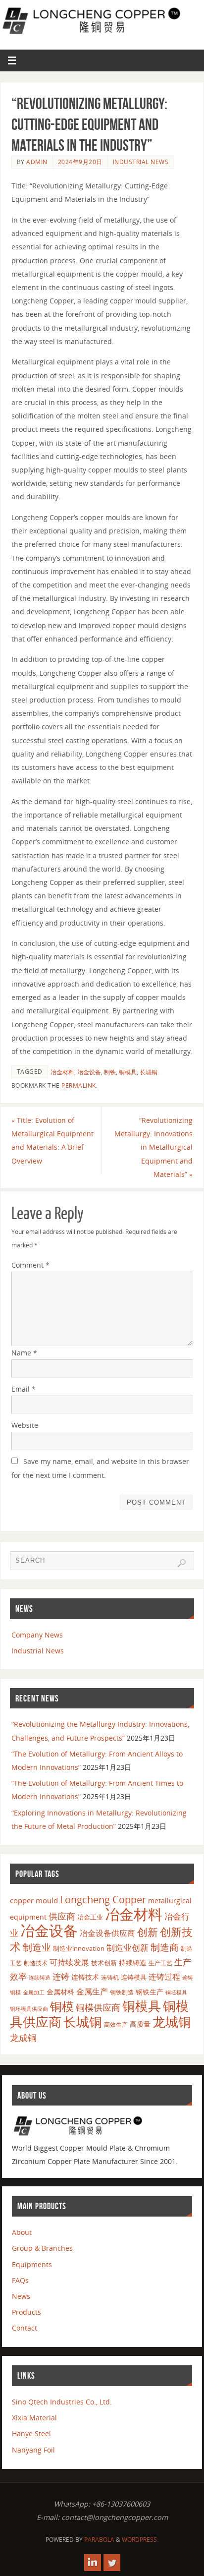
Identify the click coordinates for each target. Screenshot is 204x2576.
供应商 (62, 1916)
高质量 (140, 2024)
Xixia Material (34, 2418)
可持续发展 (69, 1962)
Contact (25, 2328)
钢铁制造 (122, 1992)
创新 (148, 1932)
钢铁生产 (150, 1992)
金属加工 (34, 1992)
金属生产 (92, 1991)
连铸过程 (164, 1977)
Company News (37, 1635)
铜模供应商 (98, 2007)
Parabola (99, 2540)
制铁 (110, 1072)
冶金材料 (62, 1072)
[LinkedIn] (93, 2563)
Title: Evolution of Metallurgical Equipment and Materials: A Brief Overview (52, 1141)
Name (24, 1353)
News (21, 2296)
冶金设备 (89, 1072)
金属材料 (60, 1992)
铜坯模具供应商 (29, 2009)
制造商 (165, 1947)
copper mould (34, 1900)
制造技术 (36, 1963)
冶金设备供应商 (107, 1933)
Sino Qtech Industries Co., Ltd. (62, 2402)
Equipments (32, 2264)
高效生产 (116, 2024)
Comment (30, 1265)
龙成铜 (23, 2038)
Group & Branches (42, 2248)
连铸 (61, 1976)
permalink (79, 1085)
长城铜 (149, 1072)
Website (25, 1425)
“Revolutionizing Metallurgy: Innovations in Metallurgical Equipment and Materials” (153, 1147)
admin (37, 162)
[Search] (182, 1563)
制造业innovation (79, 1948)
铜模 (62, 2006)
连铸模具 (134, 1977)
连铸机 (110, 1977)
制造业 (37, 1947)
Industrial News (141, 162)
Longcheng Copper (103, 1900)
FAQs (20, 2280)
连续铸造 (40, 1977)
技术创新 (104, 1963)
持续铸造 (133, 1962)
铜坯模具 (176, 1992)
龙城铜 (172, 2022)
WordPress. (140, 2540)
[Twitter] (112, 2563)
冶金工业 (90, 1917)
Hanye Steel (31, 2433)
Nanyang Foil (33, 2450)
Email (24, 1389)
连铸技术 (85, 1977)
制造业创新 (127, 1948)
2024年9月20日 (80, 162)
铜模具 (128, 1072)
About (22, 2232)
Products (26, 2312)
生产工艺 (160, 1963)
